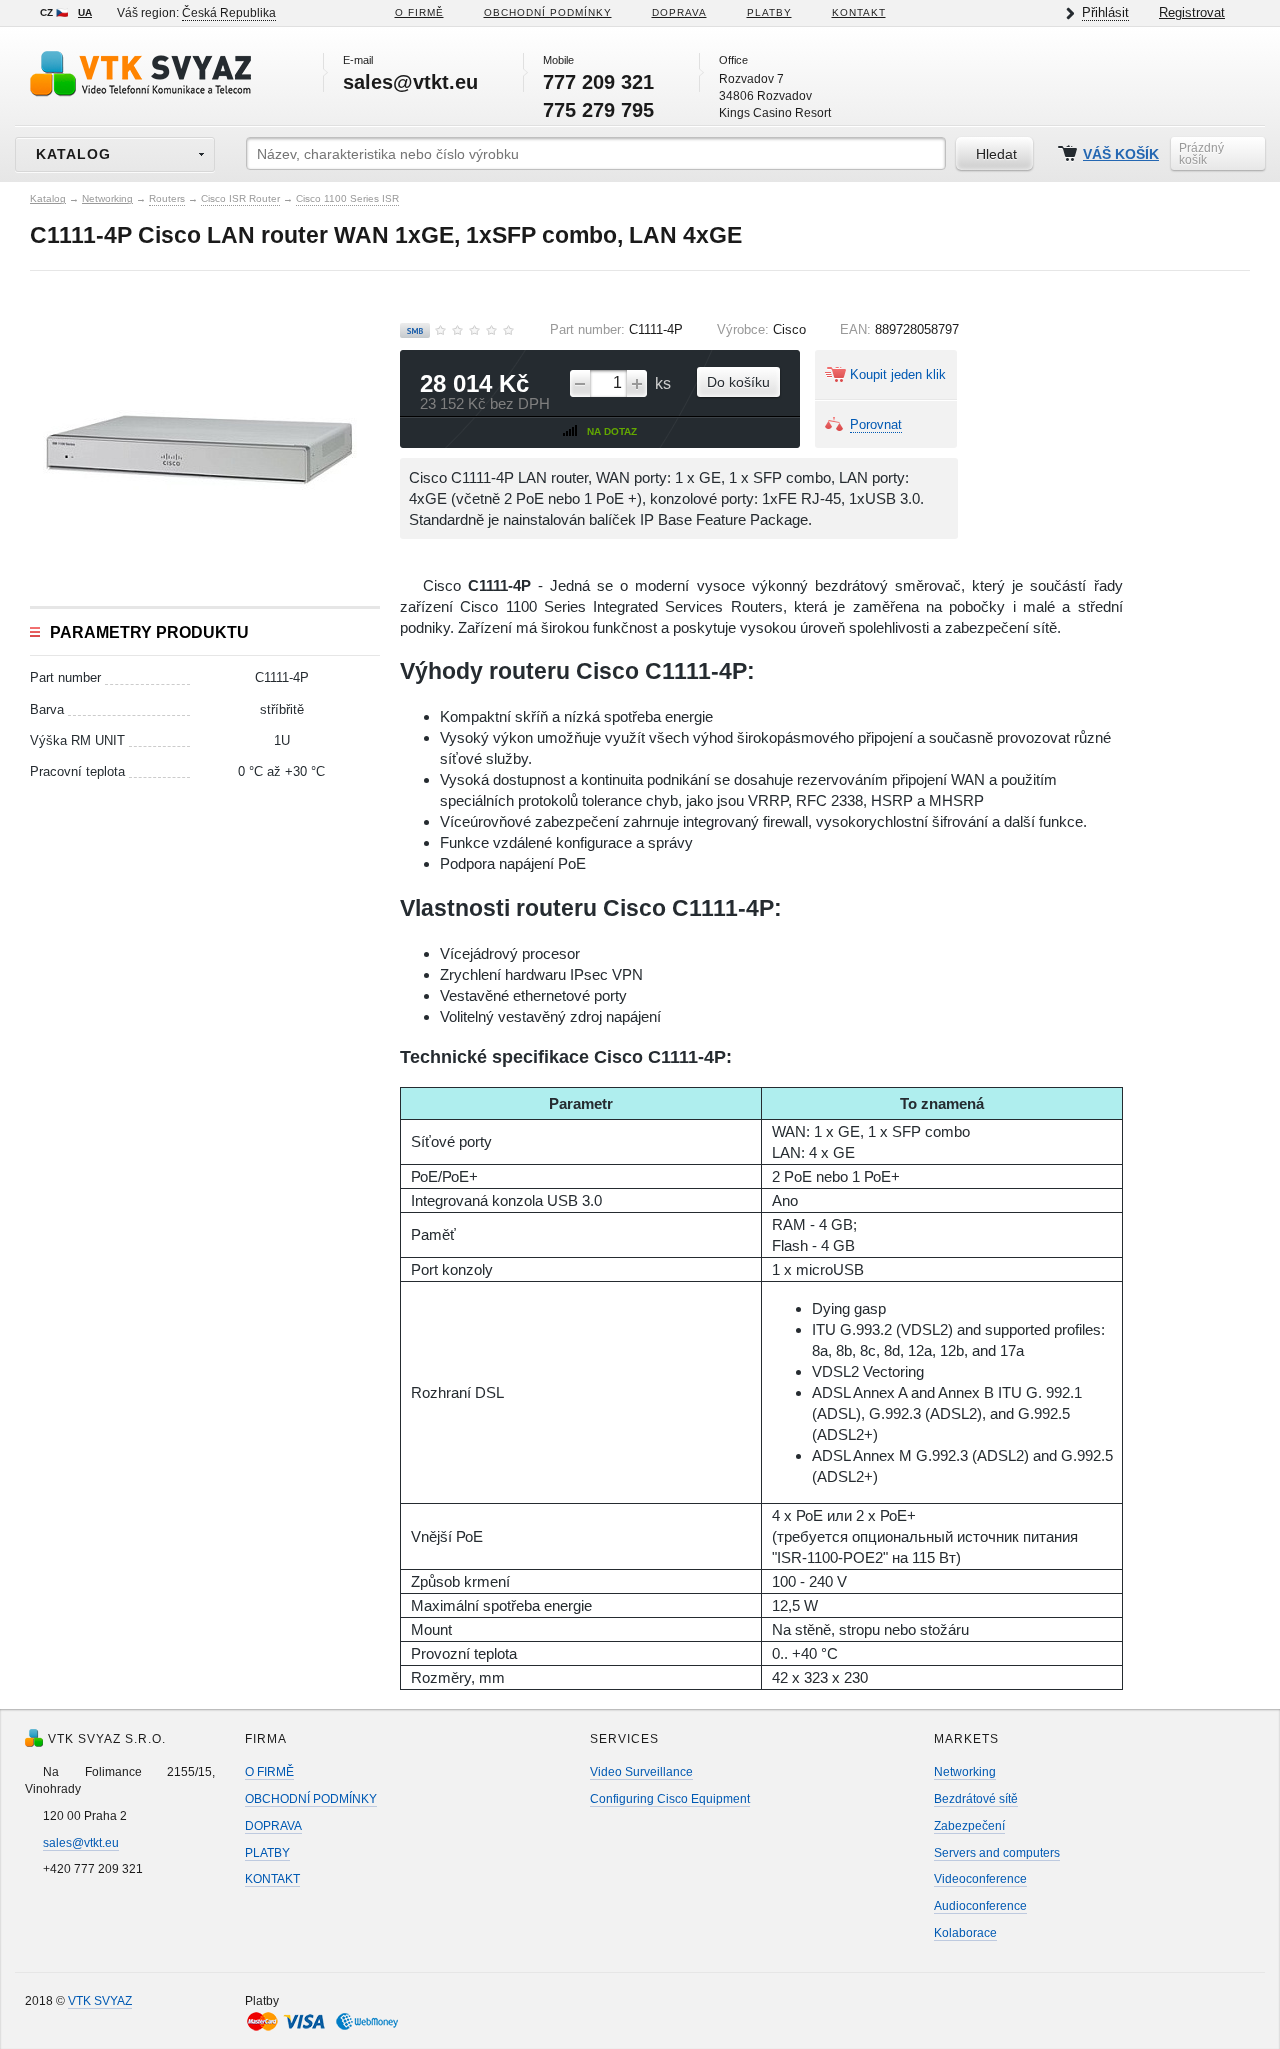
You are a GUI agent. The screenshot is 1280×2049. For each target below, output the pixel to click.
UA (85, 12)
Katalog (48, 198)
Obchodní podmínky (548, 12)
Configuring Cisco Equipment (670, 1799)
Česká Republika (229, 13)
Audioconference (980, 1906)
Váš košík (1121, 154)
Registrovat (1192, 12)
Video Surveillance (641, 1772)
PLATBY (769, 12)
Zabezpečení (969, 1826)
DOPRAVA (679, 12)
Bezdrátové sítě (976, 1799)
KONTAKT (859, 12)
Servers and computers (997, 1853)
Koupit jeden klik (898, 374)
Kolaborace (965, 1933)
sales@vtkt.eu (81, 1843)
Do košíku (738, 382)
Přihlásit (1105, 12)
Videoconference (980, 1879)
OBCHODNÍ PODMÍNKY (311, 1799)
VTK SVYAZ (100, 2001)
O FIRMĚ (419, 12)
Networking (107, 198)
